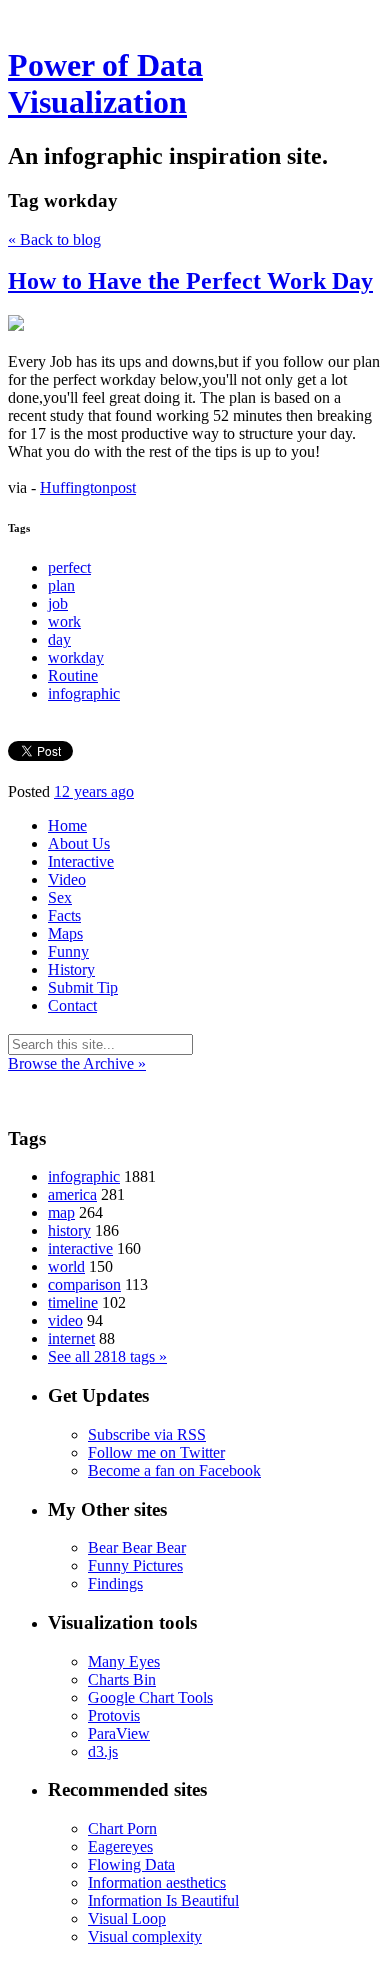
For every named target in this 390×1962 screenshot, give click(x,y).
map (61, 1212)
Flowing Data (131, 1864)
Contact (72, 1005)
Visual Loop (127, 1918)
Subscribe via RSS (147, 1434)
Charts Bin (122, 1679)
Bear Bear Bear (137, 1547)
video (65, 1320)
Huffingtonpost (88, 487)
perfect (69, 567)
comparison (84, 1284)
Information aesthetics (157, 1882)
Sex (60, 897)
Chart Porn (122, 1828)
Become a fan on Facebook (174, 1470)
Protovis (114, 1715)
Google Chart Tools (150, 1697)
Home (67, 825)
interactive (80, 1248)
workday (76, 657)
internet (71, 1338)
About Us (79, 843)
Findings (115, 1583)
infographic (84, 693)
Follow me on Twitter (156, 1452)
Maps (65, 933)
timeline (73, 1302)
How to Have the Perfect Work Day (190, 281)
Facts (64, 915)
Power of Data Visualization (105, 83)
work (64, 621)
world (66, 1266)
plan (61, 585)
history (69, 1230)
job (58, 603)
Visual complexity (145, 1936)
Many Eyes (124, 1661)
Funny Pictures (135, 1565)
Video (67, 879)
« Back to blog (54, 239)
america (72, 1194)
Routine (73, 675)
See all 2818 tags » (107, 1356)
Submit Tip (83, 987)
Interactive (81, 861)
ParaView (119, 1733)
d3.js (103, 1751)
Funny (68, 951)
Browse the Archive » (77, 1063)
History (71, 969)
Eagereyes (120, 1846)
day (59, 639)
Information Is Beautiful (163, 1900)
